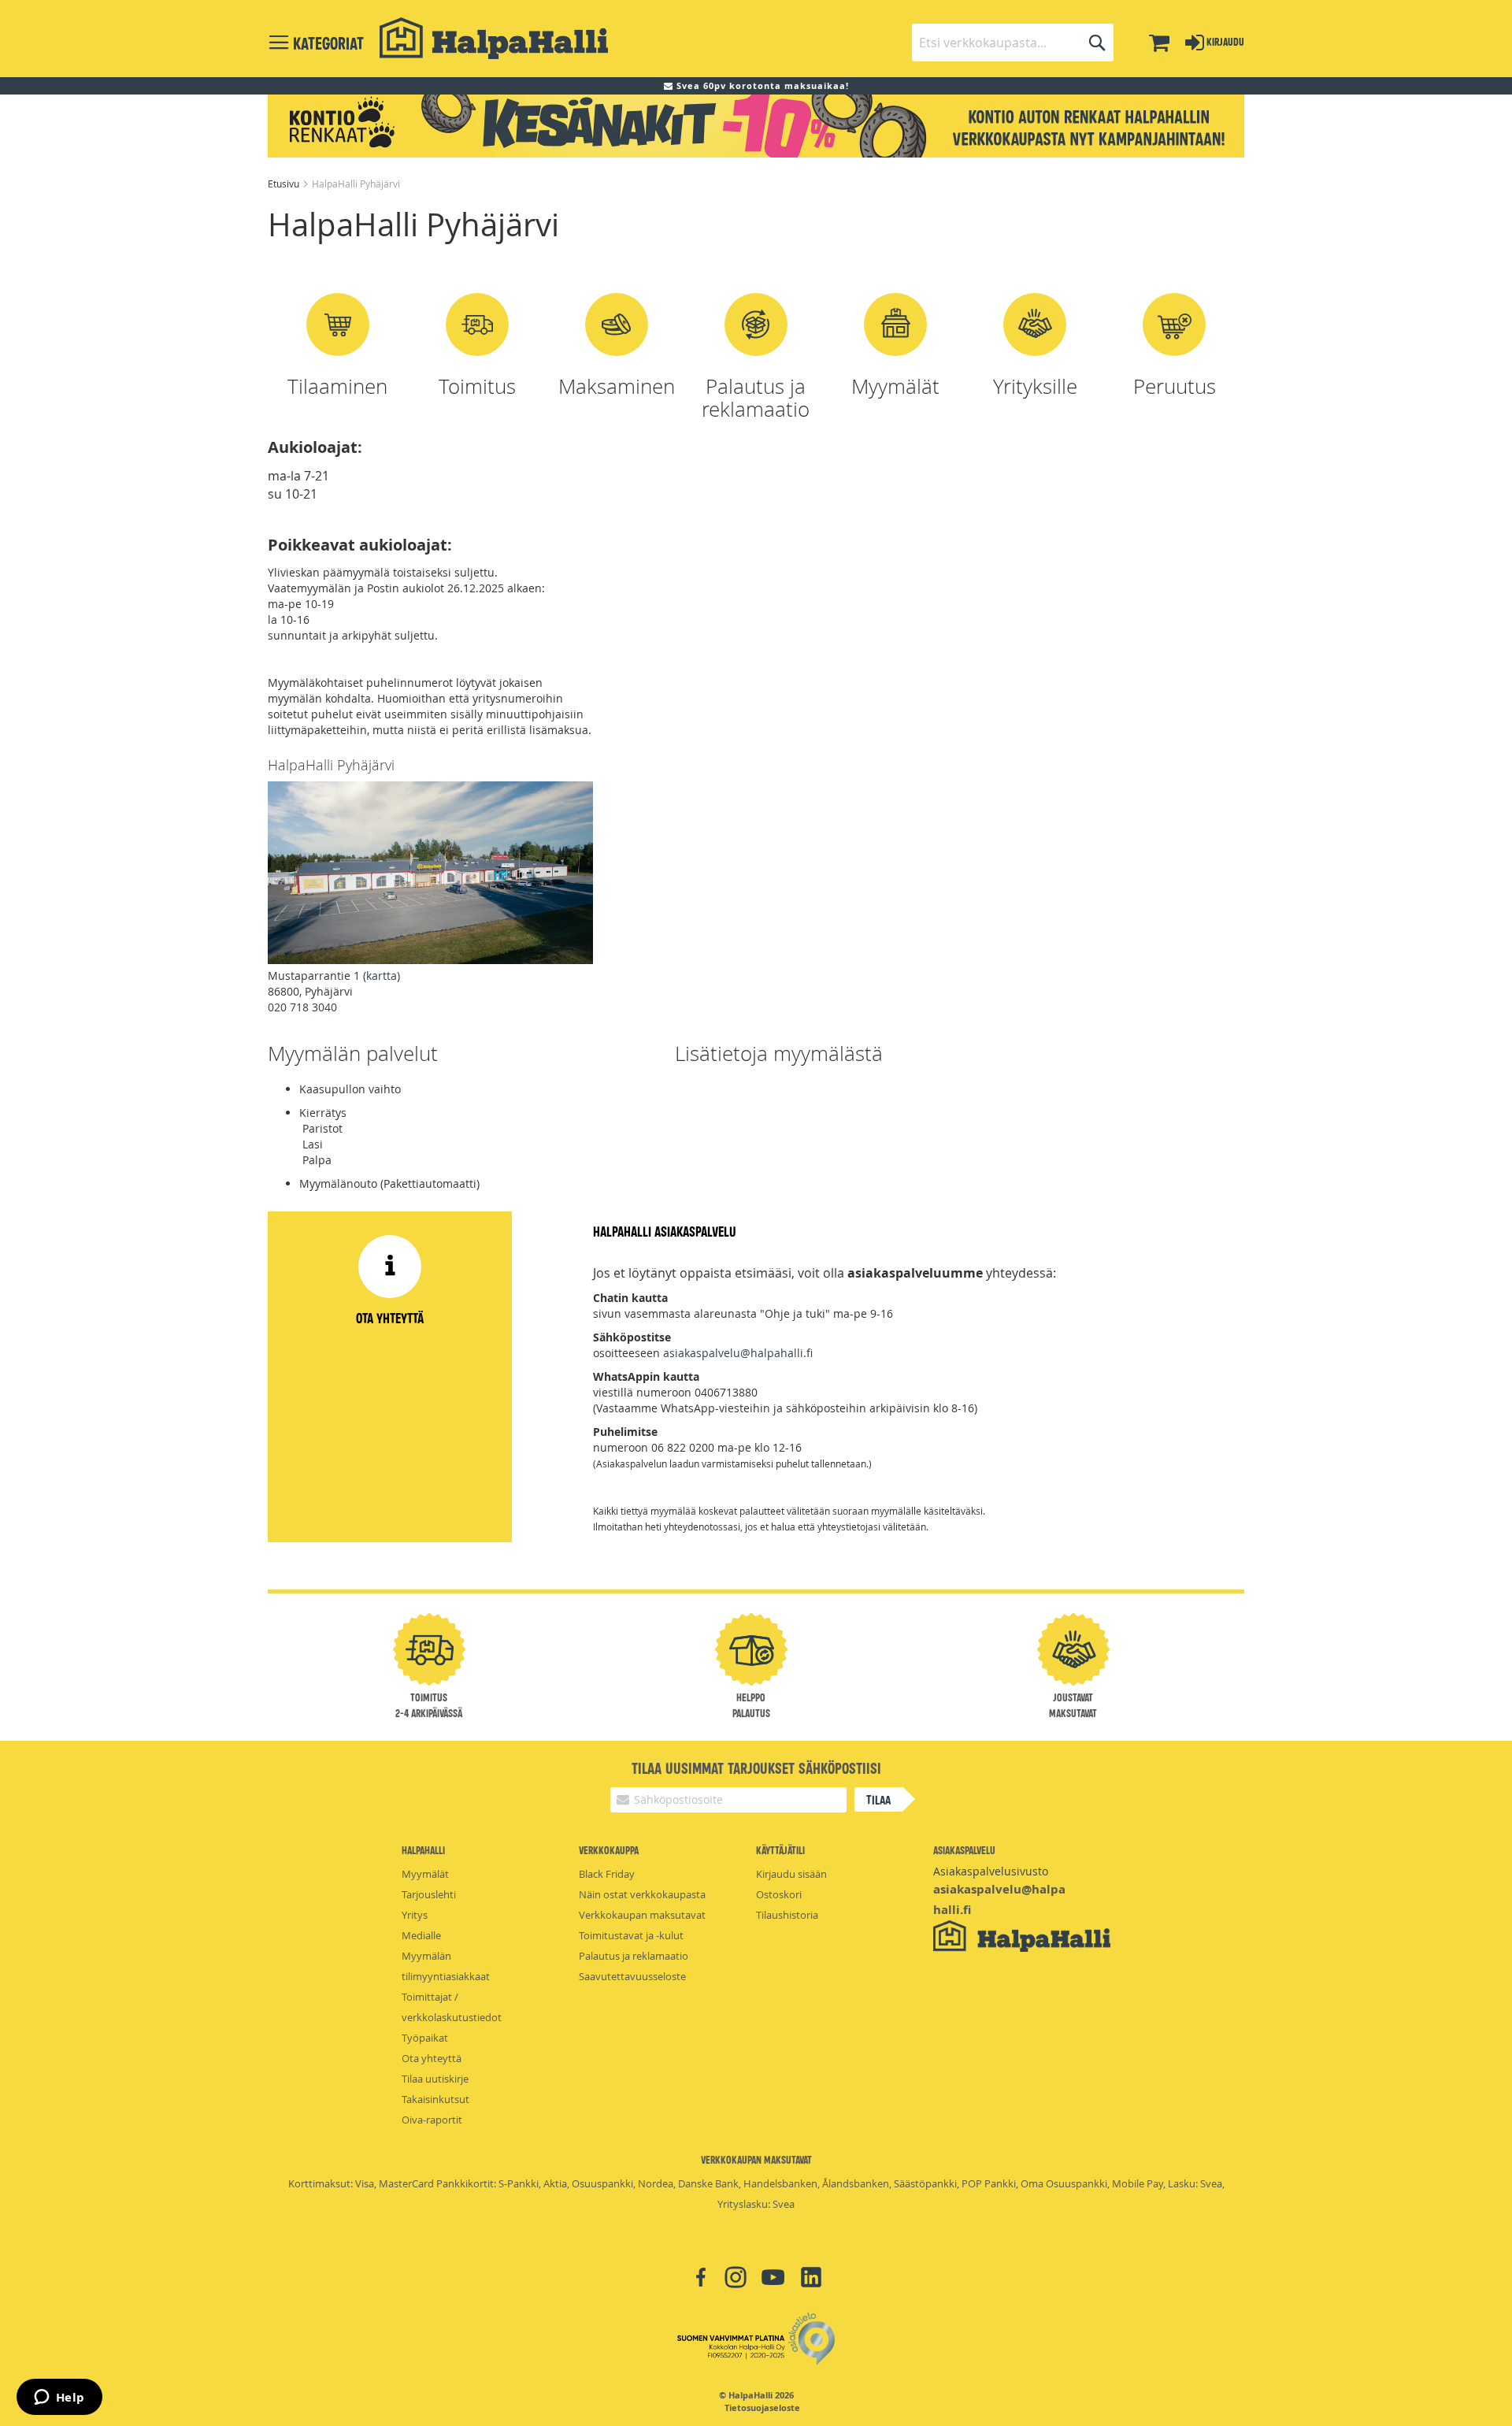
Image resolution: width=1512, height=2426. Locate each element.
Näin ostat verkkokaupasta (642, 1894)
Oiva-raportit (432, 2120)
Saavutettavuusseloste (632, 1976)
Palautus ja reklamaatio (634, 1956)
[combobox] (1013, 43)
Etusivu (285, 184)
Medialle (421, 1935)
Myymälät (425, 1874)
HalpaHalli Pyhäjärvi (331, 765)
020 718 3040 (302, 1007)
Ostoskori (779, 1894)
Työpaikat (425, 2038)
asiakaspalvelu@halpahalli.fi (738, 1353)
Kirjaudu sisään (791, 1874)
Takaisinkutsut (435, 2099)
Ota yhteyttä (432, 2058)
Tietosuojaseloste (762, 2408)
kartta (382, 976)
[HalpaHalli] (494, 38)
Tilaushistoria (787, 1915)
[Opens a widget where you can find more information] (59, 2398)
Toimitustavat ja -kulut (631, 1935)
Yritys (415, 1915)
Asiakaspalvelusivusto (991, 1871)
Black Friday (607, 1874)
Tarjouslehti (429, 1894)
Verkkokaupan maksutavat (642, 1915)
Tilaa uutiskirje (435, 2079)
